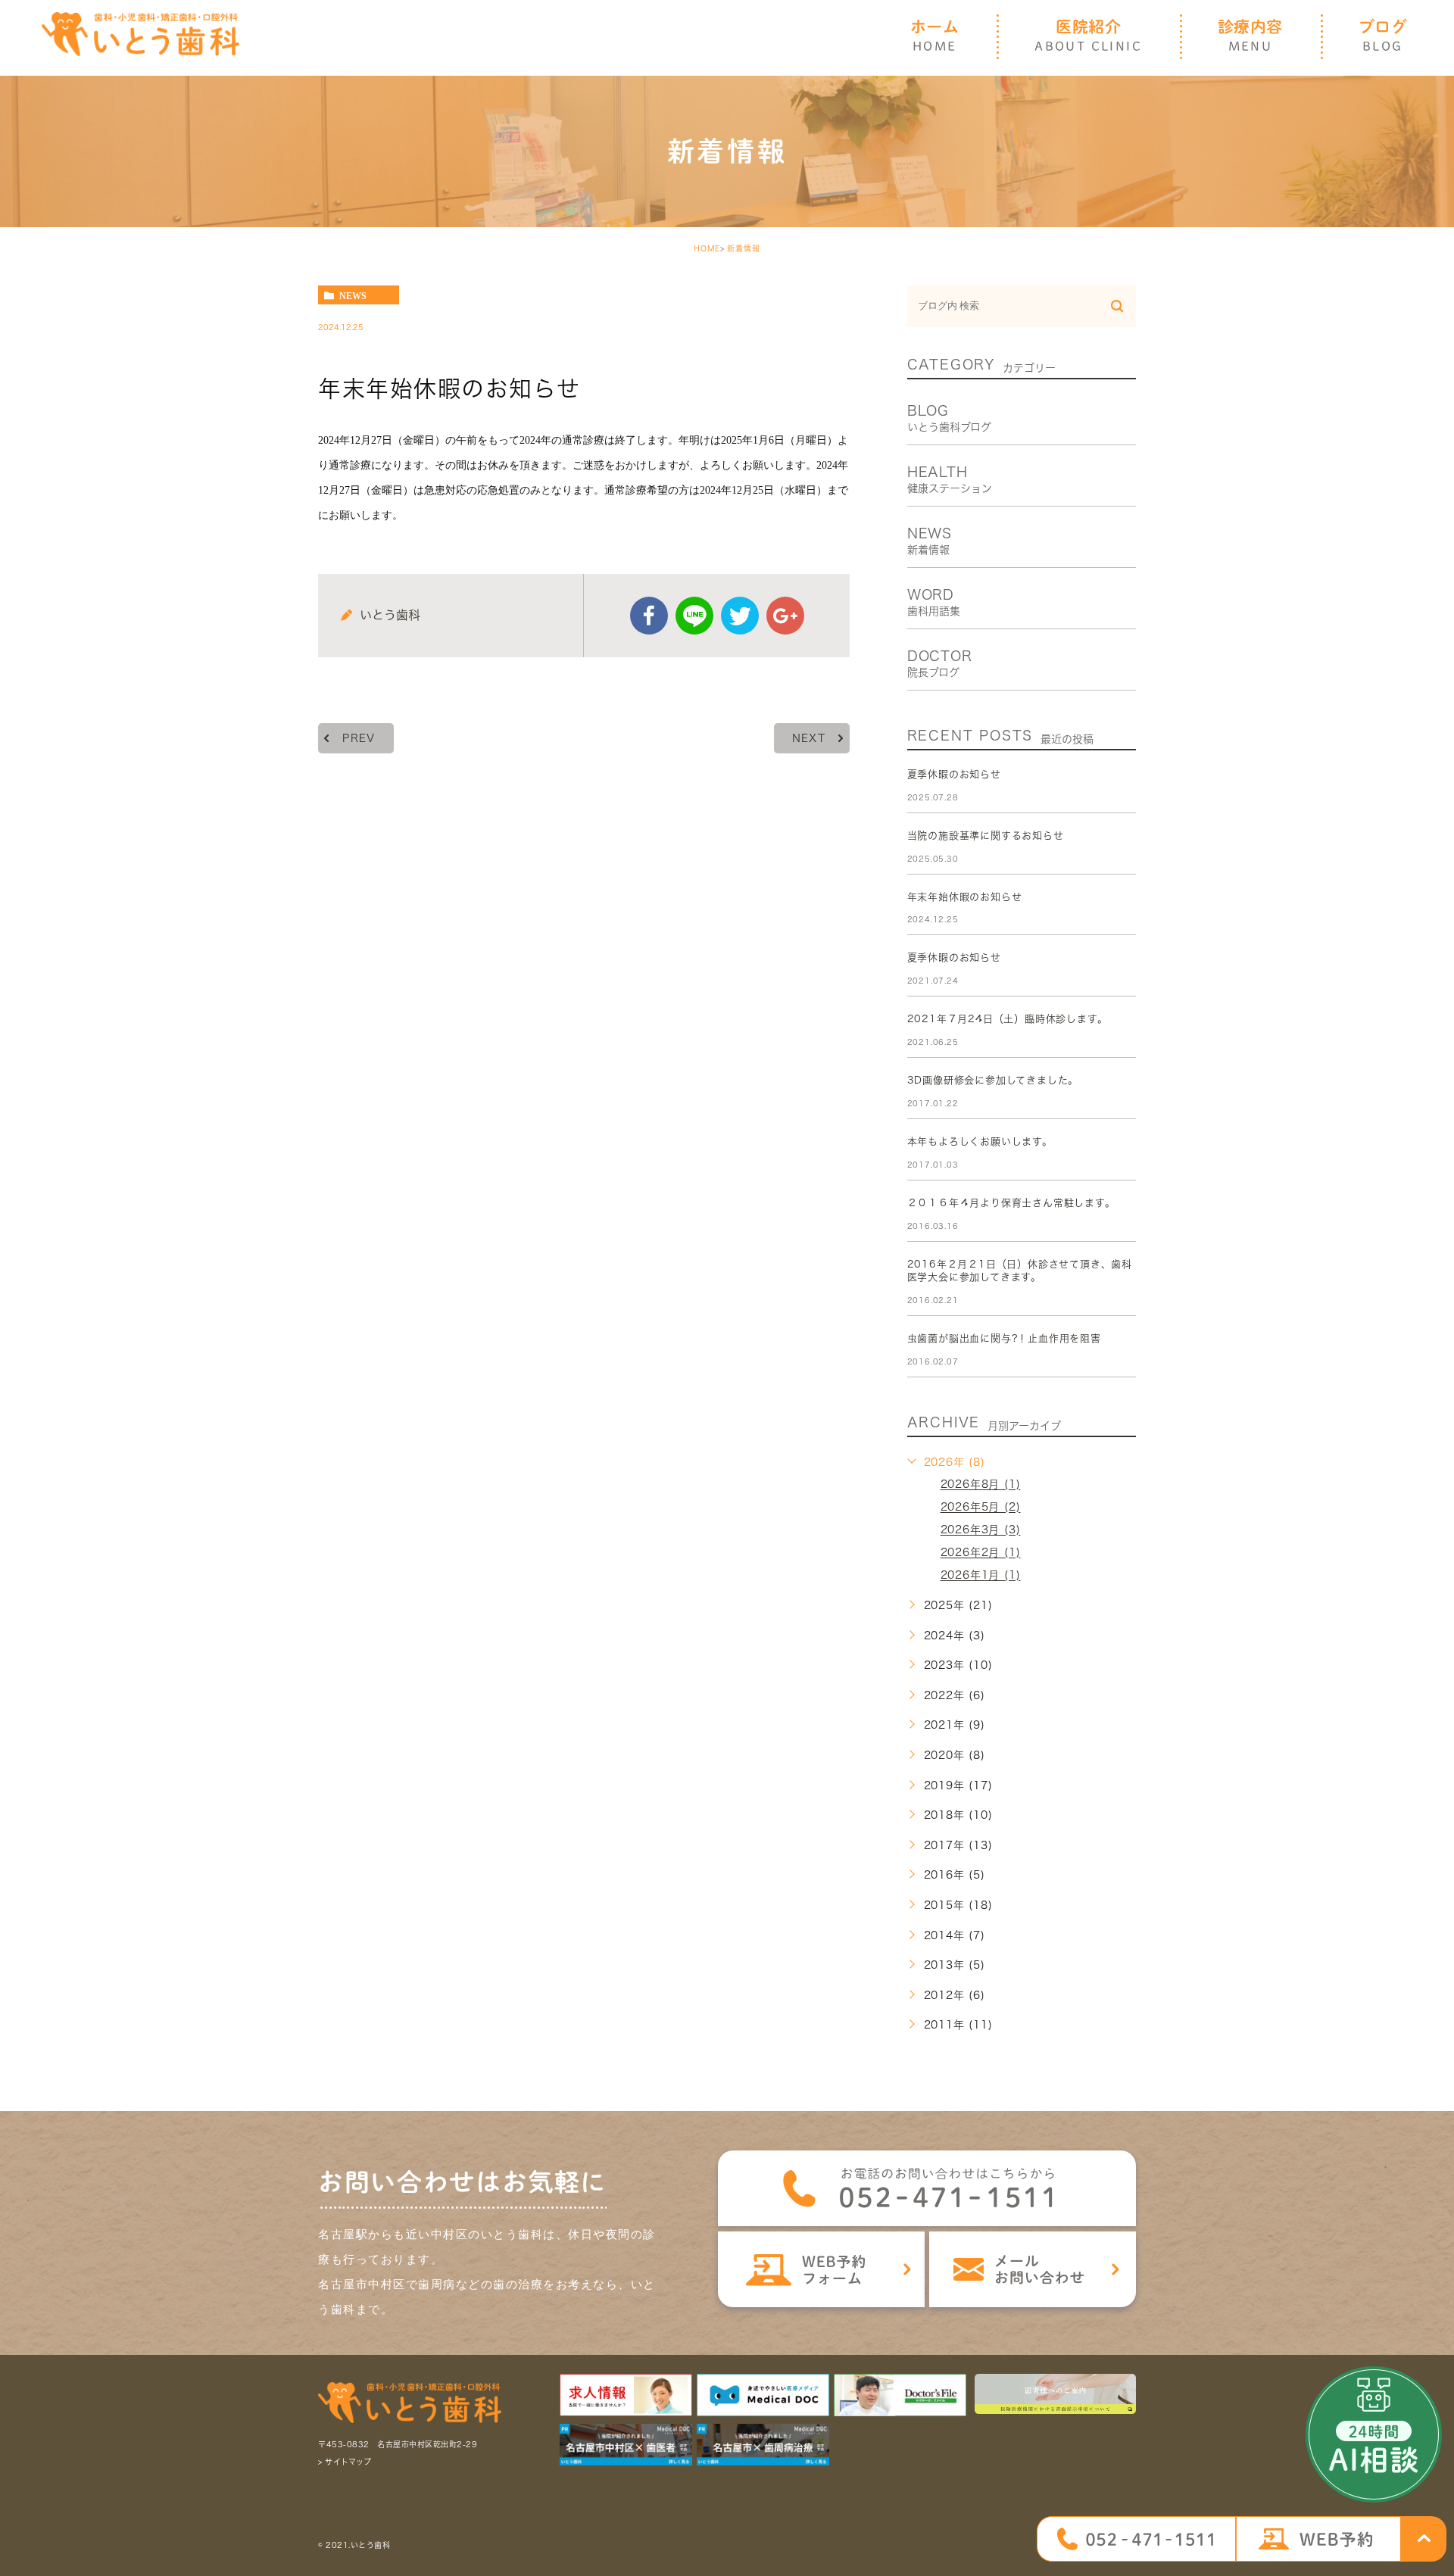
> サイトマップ (345, 2462)
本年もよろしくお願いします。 (980, 1141)
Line (694, 616)
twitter (740, 616)
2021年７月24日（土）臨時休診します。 (1008, 1019)
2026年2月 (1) (981, 1553)
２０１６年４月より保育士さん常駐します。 (1011, 1203)
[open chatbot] (1374, 2434)
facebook (649, 616)
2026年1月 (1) (981, 1576)
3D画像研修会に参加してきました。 (993, 1080)
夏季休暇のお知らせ (954, 774)
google (785, 616)
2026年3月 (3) (981, 1530)
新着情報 (744, 248)
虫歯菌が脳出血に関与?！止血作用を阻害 (1004, 1338)
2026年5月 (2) (981, 1508)
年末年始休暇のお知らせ (965, 897)
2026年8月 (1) (981, 1485)
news (353, 295)
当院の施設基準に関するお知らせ (986, 836)
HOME (707, 248)
